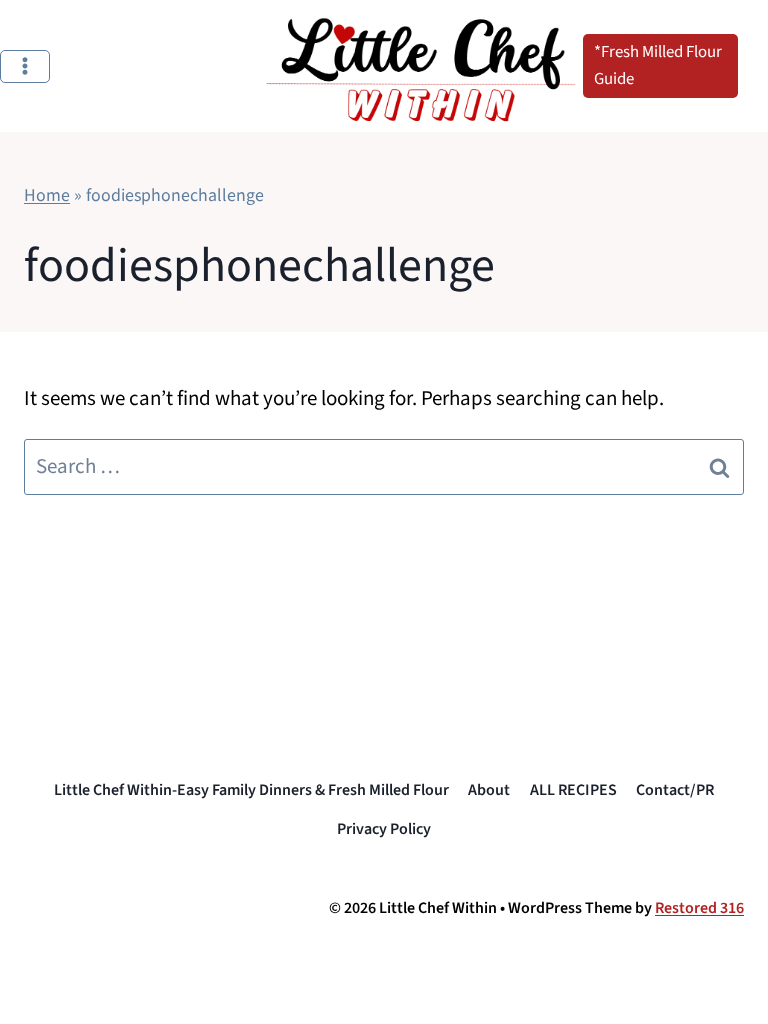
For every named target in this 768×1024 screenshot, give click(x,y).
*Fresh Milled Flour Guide (658, 65)
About (489, 790)
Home (47, 195)
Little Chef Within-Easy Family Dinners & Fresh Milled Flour (251, 790)
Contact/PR (675, 790)
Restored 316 (699, 908)
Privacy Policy (384, 829)
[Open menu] (25, 66)
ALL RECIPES (573, 790)
